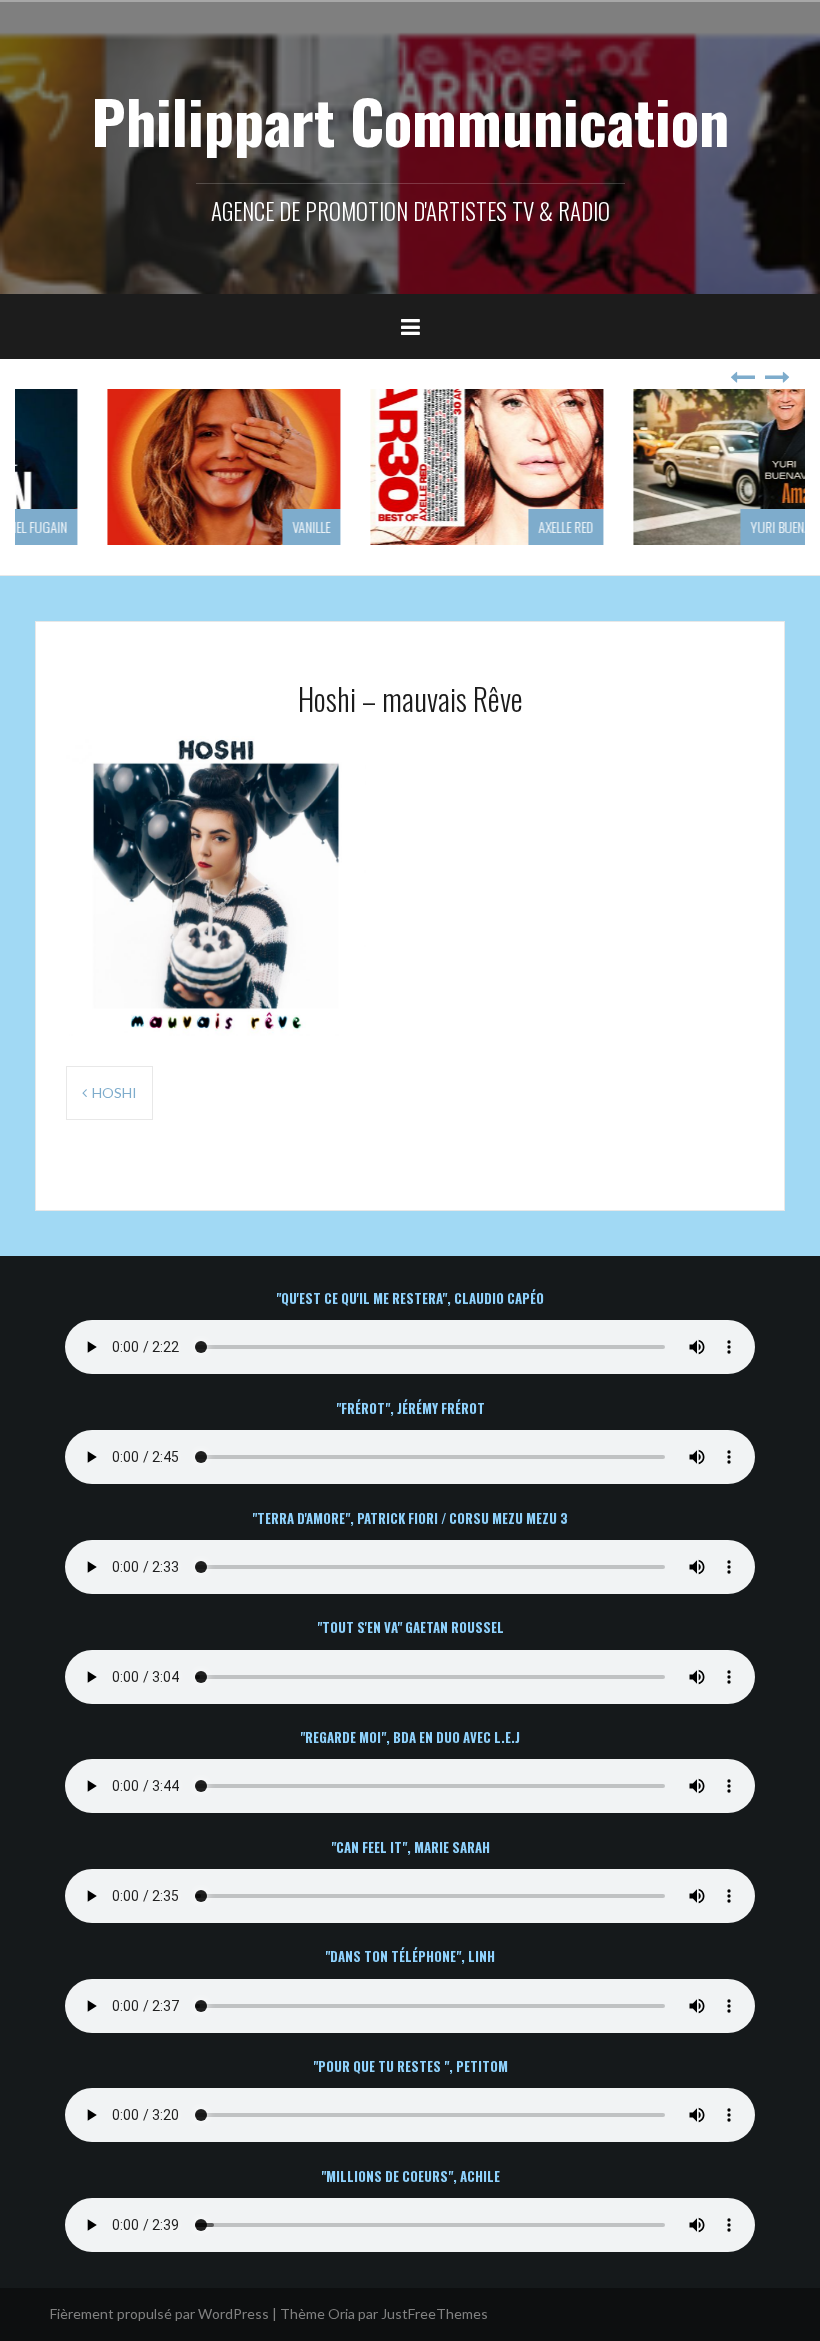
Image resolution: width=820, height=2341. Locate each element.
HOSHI (114, 1092)
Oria (341, 2313)
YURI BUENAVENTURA (726, 526)
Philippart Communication (410, 119)
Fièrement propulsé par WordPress (159, 2313)
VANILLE (234, 526)
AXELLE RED (488, 526)
